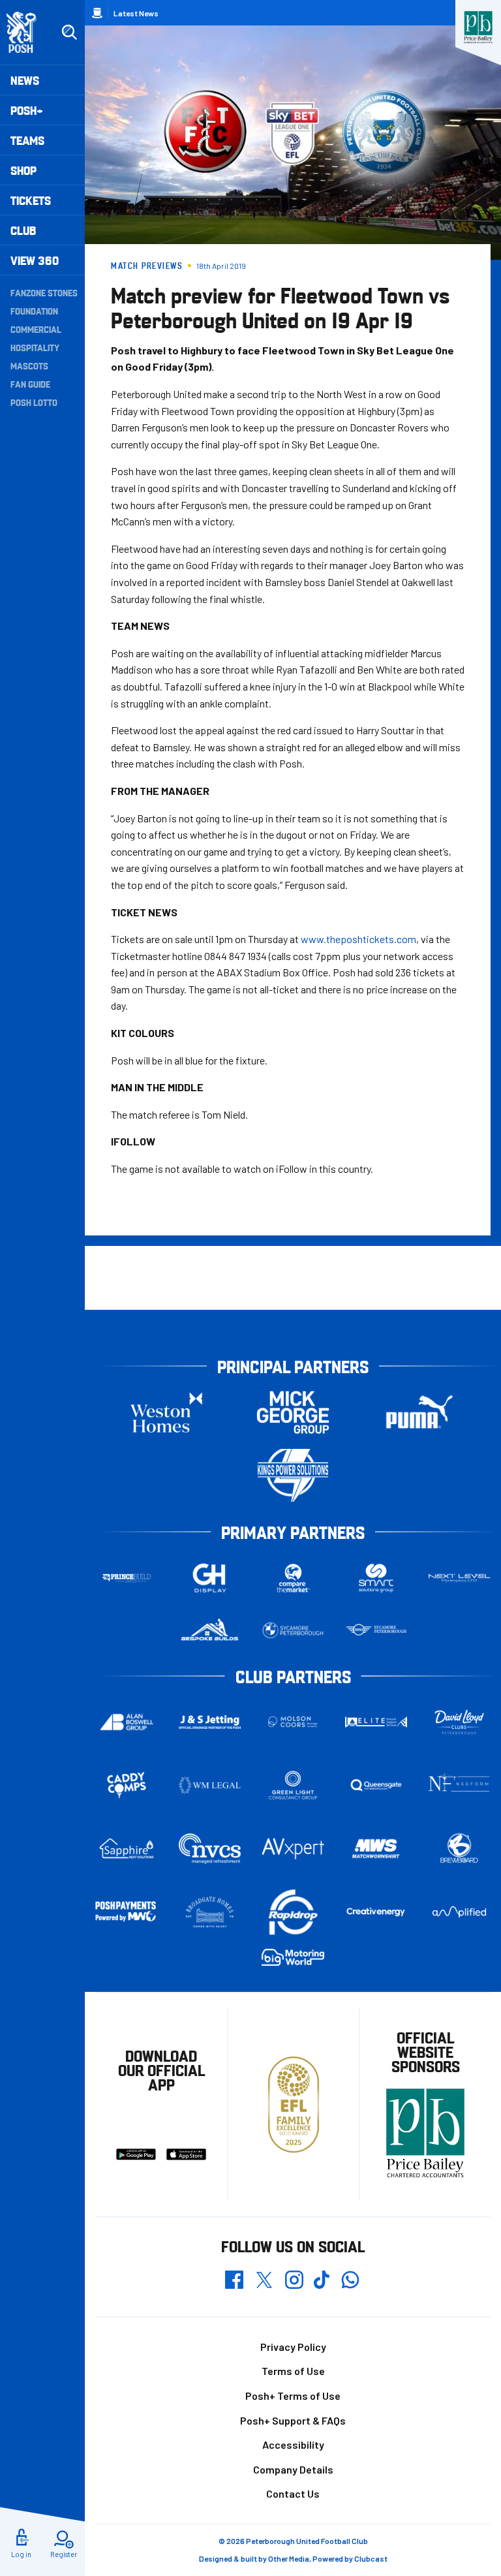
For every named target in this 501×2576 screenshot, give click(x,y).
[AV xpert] (293, 1848)
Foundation (34, 311)
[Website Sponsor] (478, 27)
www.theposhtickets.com (358, 939)
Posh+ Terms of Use (293, 2396)
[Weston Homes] (166, 1412)
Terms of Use (293, 2371)
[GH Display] (210, 1578)
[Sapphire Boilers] (127, 1849)
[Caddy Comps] (127, 1786)
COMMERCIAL (36, 329)
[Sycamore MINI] (376, 1630)
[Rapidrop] (293, 1912)
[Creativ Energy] (376, 1912)
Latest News (136, 13)
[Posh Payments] (127, 1912)
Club (23, 230)
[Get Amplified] (459, 1912)
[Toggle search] (69, 33)
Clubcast (371, 2558)
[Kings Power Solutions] (293, 1475)
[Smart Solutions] (376, 1578)
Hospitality (35, 347)
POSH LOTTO (34, 402)
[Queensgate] (376, 1786)
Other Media (289, 2558)
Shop (23, 170)
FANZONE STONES (44, 292)
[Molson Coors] (293, 1722)
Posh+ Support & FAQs (293, 2420)
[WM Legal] (210, 1786)
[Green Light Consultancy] (293, 1786)
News (25, 80)
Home (97, 13)
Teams (27, 140)
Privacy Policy (293, 2347)
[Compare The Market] (293, 1578)
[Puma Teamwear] (419, 1412)
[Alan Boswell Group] (127, 1722)
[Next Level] (459, 1578)
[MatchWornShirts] (376, 1848)
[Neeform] (459, 1785)
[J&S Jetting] (210, 1722)
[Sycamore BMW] (293, 1630)
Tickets (31, 200)
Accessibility (293, 2444)
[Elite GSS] (376, 1722)
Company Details (293, 2469)
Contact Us (293, 2493)
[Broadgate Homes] (210, 1912)
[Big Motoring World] (293, 1957)
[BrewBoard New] (459, 1848)
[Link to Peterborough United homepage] (27, 32)
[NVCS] (210, 1849)
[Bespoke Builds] (210, 1630)
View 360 (35, 260)
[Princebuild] (127, 1578)
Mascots (29, 365)
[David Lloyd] (459, 1722)
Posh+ (27, 110)
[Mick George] (293, 1412)
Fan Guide (30, 384)
